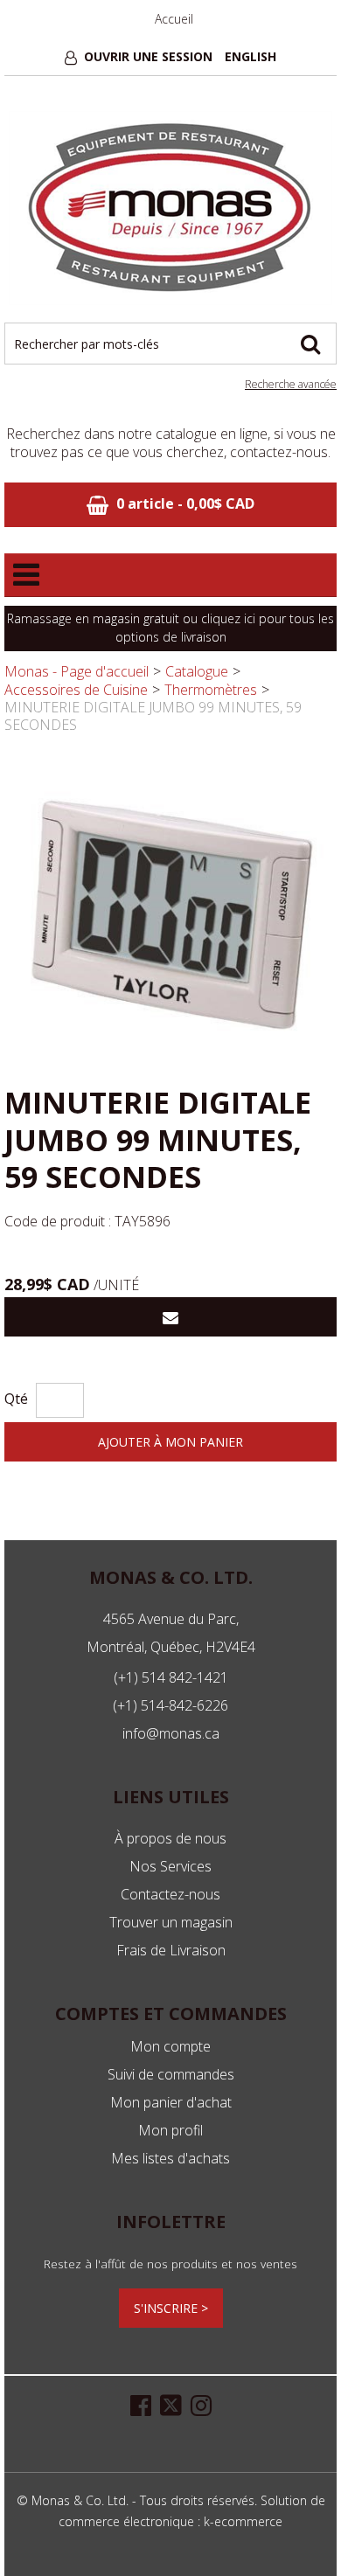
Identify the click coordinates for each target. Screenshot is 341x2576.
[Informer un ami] (170, 1317)
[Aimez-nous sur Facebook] (141, 2404)
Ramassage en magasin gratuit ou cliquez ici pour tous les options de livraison (170, 628)
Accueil (174, 19)
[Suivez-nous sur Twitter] (171, 2404)
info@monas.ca (171, 1733)
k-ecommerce (243, 2521)
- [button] (185, 503)
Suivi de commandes (171, 2074)
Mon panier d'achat (171, 2102)
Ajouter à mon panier (170, 1442)
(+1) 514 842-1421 (171, 1677)
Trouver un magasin (171, 1922)
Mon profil (170, 2130)
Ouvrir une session (148, 56)
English (251, 56)
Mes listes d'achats (170, 2158)
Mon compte (170, 2046)
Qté (16, 1399)
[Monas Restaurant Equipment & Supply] (170, 208)
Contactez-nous (170, 1894)
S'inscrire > (171, 2308)
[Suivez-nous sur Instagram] (201, 2404)
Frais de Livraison (171, 1950)
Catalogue (197, 671)
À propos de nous (170, 1838)
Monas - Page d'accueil (77, 671)
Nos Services (170, 1866)
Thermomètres (211, 690)
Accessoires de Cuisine (76, 690)
